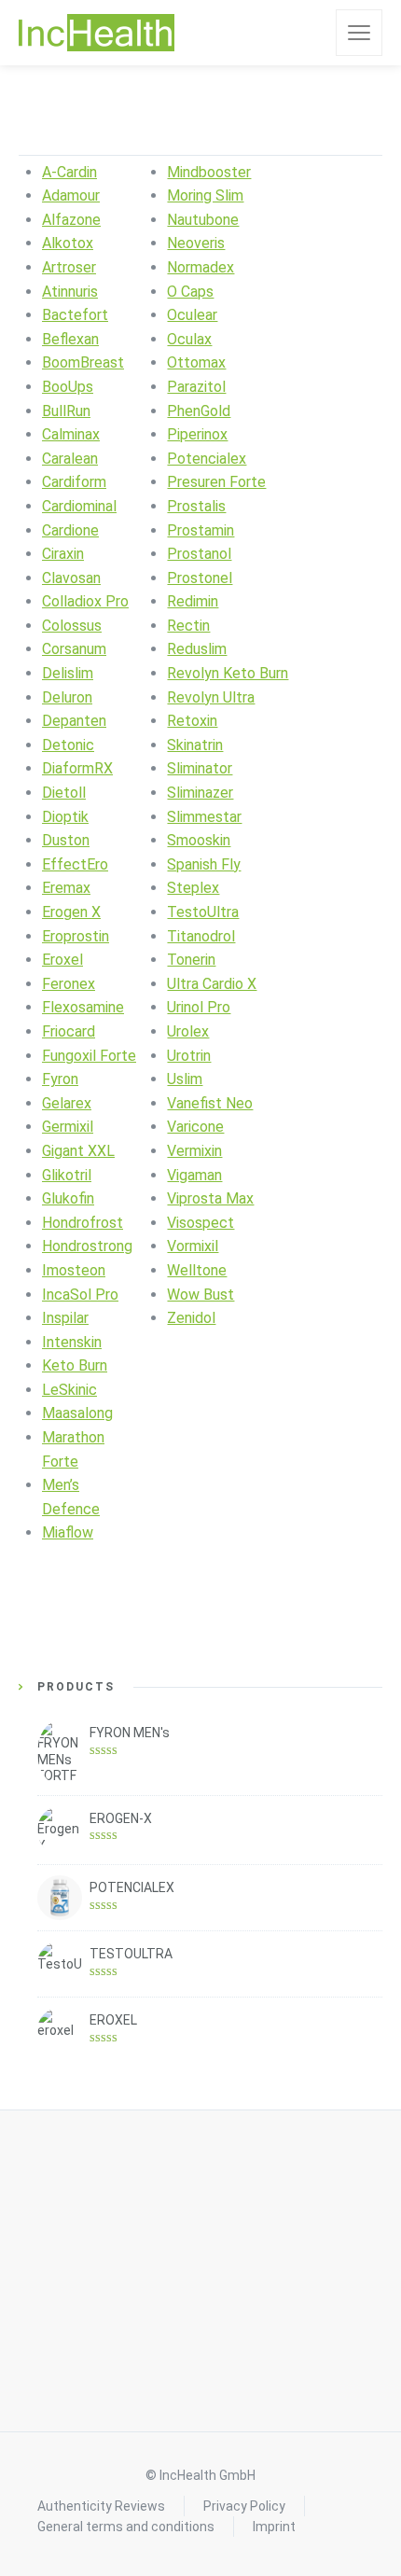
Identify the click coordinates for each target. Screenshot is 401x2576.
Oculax (189, 339)
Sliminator (200, 768)
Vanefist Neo (210, 1103)
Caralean (70, 459)
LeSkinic (69, 1390)
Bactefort (75, 315)
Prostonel (200, 578)
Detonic (68, 745)
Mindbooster (209, 172)
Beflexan (70, 339)
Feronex (69, 984)
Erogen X (71, 912)
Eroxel (62, 960)
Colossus (72, 626)
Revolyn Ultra (211, 697)
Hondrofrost (83, 1223)
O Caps (190, 292)
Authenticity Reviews (101, 2506)
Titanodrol (201, 936)
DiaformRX (77, 768)
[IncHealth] (97, 33)
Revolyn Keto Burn (228, 673)
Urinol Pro (199, 1007)
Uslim (185, 1079)
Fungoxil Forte (89, 1056)
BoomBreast (83, 362)
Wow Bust (200, 1295)
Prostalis (196, 506)
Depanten (74, 721)
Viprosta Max (210, 1198)
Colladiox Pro (85, 601)
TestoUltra (203, 912)
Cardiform (74, 482)
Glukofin (68, 1198)
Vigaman (194, 1175)
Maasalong (77, 1413)
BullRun (66, 411)
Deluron (67, 697)
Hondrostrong (87, 1246)
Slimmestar (204, 817)
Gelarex (67, 1103)
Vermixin (194, 1151)
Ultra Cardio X (212, 984)
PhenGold (199, 411)
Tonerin (191, 960)
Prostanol (199, 554)
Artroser (69, 267)
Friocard (69, 1031)
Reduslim (197, 649)
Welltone (197, 1270)
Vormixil (193, 1246)
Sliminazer (200, 793)
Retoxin (192, 721)
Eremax (66, 888)
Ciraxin (63, 554)
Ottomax (196, 362)
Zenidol (191, 1318)
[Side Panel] (359, 33)
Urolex (188, 1031)
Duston (66, 840)
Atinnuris (70, 292)
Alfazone (71, 220)
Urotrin (189, 1056)
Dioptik (65, 817)
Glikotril (67, 1175)
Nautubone (203, 220)
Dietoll (64, 793)
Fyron (60, 1079)
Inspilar (65, 1318)
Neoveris (196, 243)
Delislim (68, 673)
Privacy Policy (244, 2506)
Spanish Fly (204, 864)
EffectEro (75, 864)
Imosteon (74, 1270)
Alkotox (68, 243)
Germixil (68, 1127)
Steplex (193, 888)
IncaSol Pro (80, 1295)
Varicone (195, 1127)
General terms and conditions (126, 2527)
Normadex (200, 267)
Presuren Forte (216, 482)
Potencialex (207, 459)
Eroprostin (76, 936)
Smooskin (199, 840)
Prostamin (200, 530)
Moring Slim (205, 195)
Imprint (274, 2527)
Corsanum (74, 649)
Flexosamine (83, 1007)
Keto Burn (75, 1365)
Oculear (192, 315)
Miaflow (68, 1532)
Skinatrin (195, 745)
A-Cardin (69, 172)
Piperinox (197, 434)
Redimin (193, 601)
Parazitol (196, 387)
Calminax (71, 434)
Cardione (70, 530)
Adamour (71, 195)
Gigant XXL (78, 1151)
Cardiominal (79, 506)
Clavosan (71, 578)
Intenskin (72, 1342)
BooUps (68, 387)
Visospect (200, 1223)
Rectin (188, 626)
